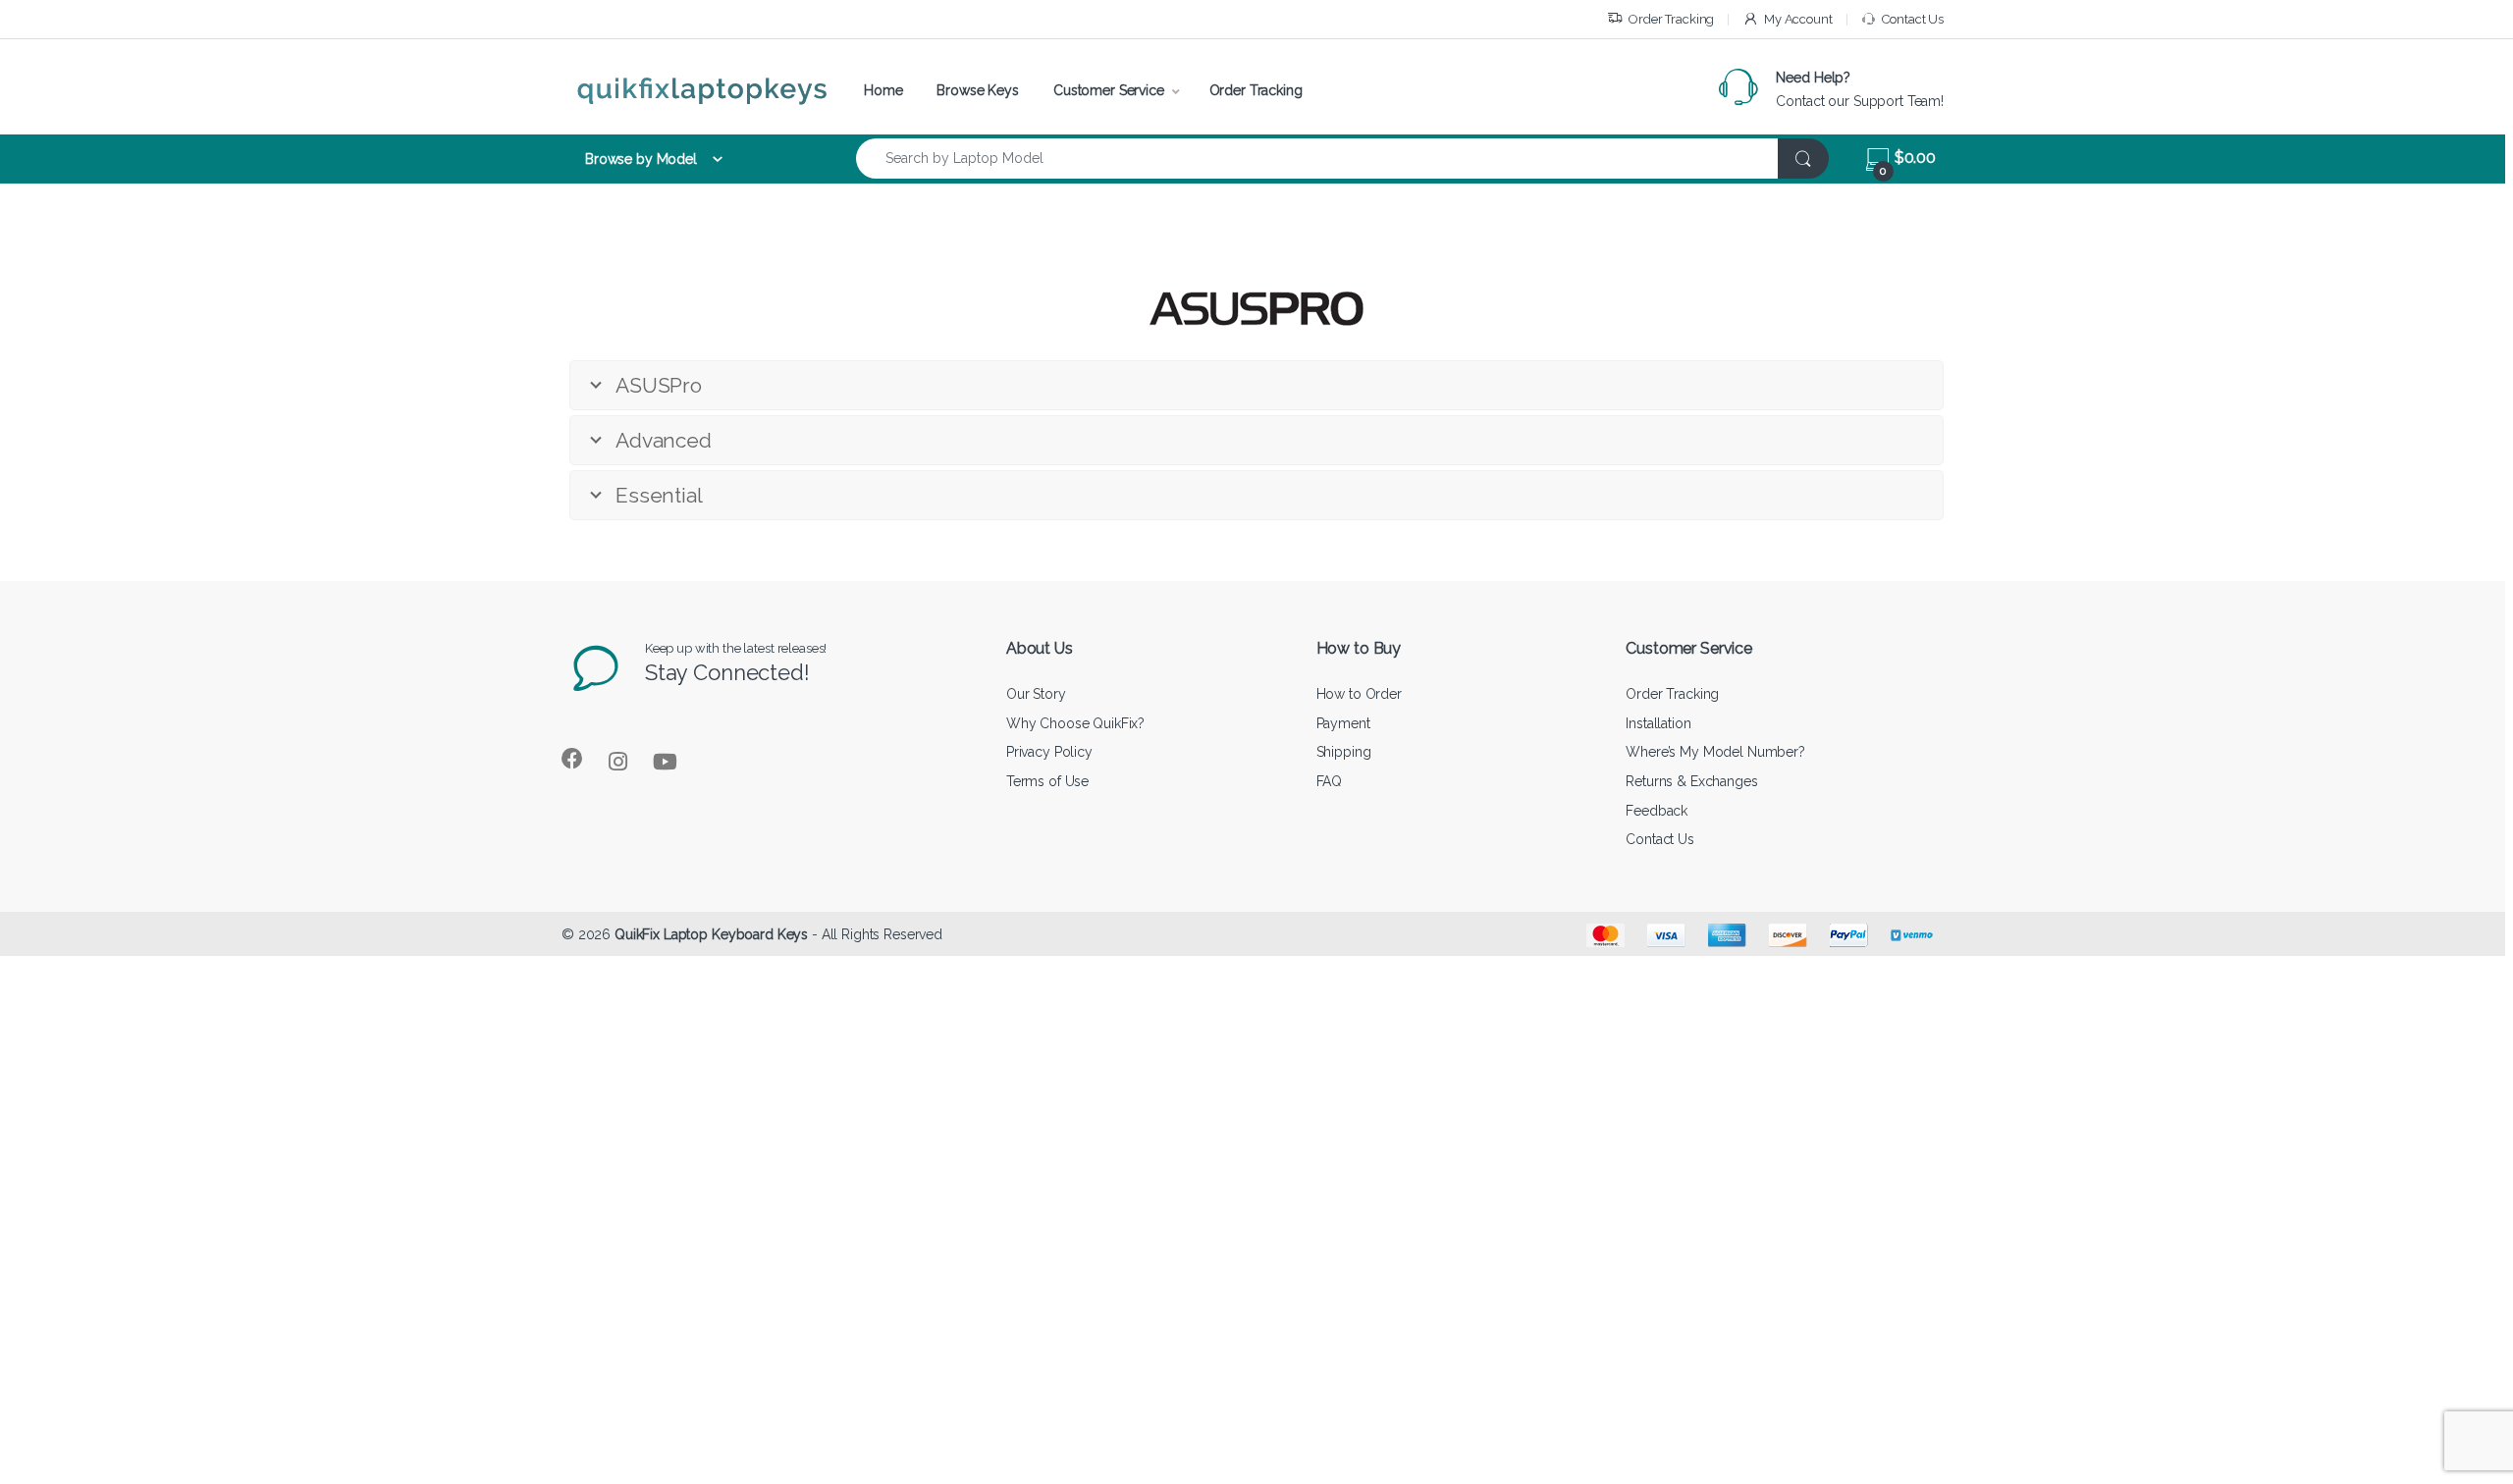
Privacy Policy (1049, 752)
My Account (1798, 19)
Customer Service (1109, 90)
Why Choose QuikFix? (1075, 723)
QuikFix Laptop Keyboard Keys (711, 934)
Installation (1658, 723)
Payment (1343, 723)
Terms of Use (1047, 781)
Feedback (1657, 811)
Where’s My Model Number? (1715, 752)
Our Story (1036, 694)
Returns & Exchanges (1691, 781)
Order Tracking (1671, 19)
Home (883, 90)
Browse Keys (977, 90)
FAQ (1330, 781)
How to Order (1359, 694)
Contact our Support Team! (1860, 101)
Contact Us (1913, 19)
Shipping (1344, 752)
